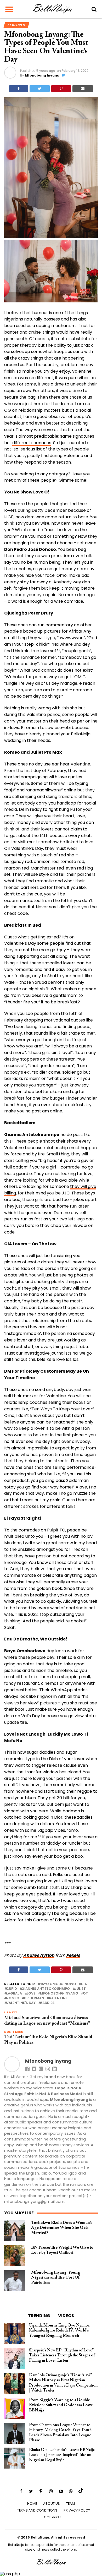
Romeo (13, 1998)
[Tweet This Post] (40, 89)
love (31, 1994)
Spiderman (34, 1998)
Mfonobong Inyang (42, 75)
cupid (12, 1989)
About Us (52, 2504)
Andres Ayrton (39, 1955)
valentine (58, 1998)
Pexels (73, 1955)
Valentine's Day (21, 2003)
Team (70, 2504)
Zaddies (47, 2003)
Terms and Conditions (37, 2510)
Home (32, 2504)
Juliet (80, 1989)
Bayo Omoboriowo (58, 1984)
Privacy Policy (77, 2510)
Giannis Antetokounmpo (46, 1989)
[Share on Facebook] (19, 89)
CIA (84, 1984)
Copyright (53, 2517)
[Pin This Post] (61, 89)
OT (86, 1994)
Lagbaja (14, 1994)
